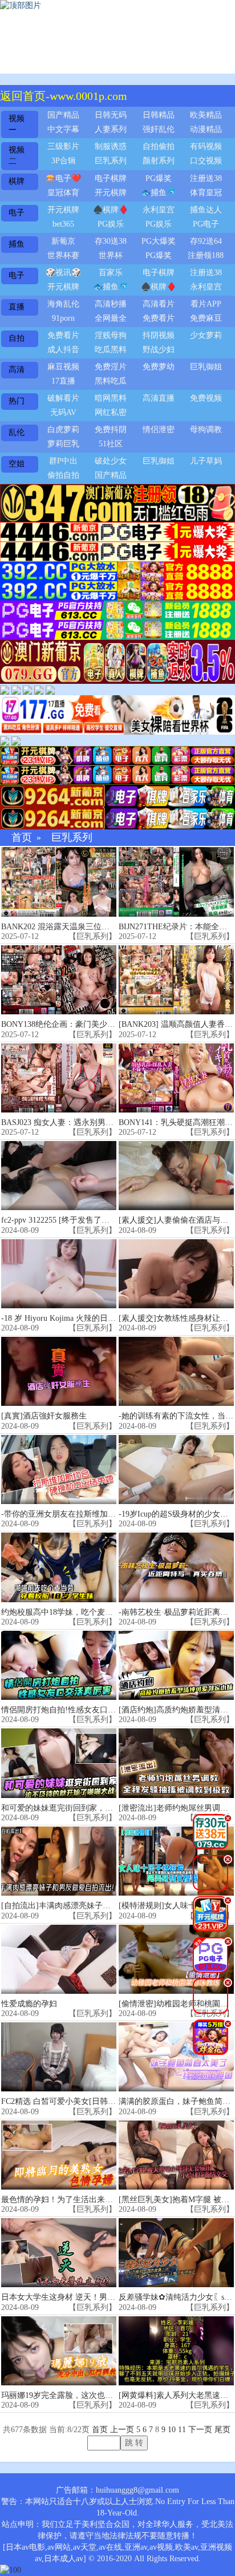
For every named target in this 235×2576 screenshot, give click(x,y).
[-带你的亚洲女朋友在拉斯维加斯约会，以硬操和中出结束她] (59, 1470)
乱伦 (17, 432)
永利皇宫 (159, 210)
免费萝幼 (159, 367)
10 (172, 2430)
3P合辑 (64, 161)
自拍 (17, 338)
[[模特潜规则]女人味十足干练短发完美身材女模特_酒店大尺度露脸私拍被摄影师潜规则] (176, 1861)
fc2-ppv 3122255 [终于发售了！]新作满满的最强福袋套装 (101, 1220)
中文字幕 (63, 129)
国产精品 (63, 115)
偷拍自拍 (63, 475)
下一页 (200, 2430)
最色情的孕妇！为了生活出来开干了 (65, 2200)
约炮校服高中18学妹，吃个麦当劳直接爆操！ (81, 1612)
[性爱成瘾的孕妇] (59, 1959)
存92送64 (206, 241)
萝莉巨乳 (63, 444)
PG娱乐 (111, 224)
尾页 (222, 2430)
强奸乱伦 (159, 129)
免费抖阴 (111, 430)
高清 (17, 370)
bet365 (63, 224)
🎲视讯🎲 (63, 273)
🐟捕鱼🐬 (159, 193)
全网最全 (111, 318)
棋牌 (17, 181)
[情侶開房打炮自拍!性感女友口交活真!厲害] (59, 1665)
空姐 (17, 464)
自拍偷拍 (159, 146)
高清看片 (159, 304)
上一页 (122, 2430)
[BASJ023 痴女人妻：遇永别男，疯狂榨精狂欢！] (59, 1078)
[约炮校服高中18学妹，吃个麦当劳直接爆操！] (59, 1567)
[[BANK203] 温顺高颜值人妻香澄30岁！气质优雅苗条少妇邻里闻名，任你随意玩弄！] (176, 980)
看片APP (206, 304)
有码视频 (206, 146)
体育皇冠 (206, 193)
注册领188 (206, 255)
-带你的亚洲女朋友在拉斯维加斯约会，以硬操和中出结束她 (106, 1514)
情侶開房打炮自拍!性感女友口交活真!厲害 (76, 1710)
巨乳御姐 (206, 367)
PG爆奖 (159, 178)
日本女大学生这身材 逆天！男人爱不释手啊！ (82, 2297)
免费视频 (206, 398)
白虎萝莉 (63, 430)
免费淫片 (111, 367)
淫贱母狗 (111, 335)
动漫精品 (206, 129)
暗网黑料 (111, 398)
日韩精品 (159, 115)
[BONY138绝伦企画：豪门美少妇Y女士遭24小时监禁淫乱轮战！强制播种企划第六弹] (59, 980)
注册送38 (206, 178)
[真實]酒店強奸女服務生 (44, 1416)
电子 (17, 213)
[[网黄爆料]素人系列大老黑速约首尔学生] (176, 2351)
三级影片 (63, 146)
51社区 (111, 444)
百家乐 (111, 273)
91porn (63, 318)
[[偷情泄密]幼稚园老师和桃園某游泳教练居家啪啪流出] (176, 1959)
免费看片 (159, 318)
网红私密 (111, 412)
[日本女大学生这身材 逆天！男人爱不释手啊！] (59, 2253)
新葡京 (63, 241)
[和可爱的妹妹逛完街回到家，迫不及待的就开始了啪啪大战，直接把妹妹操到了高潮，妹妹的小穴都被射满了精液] (59, 1763)
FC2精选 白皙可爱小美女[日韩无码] (64, 2101)
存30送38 (111, 241)
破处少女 (111, 461)
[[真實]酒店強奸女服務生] (59, 1371)
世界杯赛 (63, 255)
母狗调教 (206, 430)
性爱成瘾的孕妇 (29, 2004)
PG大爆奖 (159, 241)
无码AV (63, 412)
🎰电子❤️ (63, 178)
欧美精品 (206, 115)
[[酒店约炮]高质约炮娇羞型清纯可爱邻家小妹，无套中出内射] (176, 1665)
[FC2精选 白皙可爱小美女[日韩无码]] (59, 2057)
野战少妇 (159, 350)
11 (182, 2430)
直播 (17, 307)
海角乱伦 (63, 304)
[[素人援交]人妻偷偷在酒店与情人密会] (176, 1176)
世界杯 (111, 255)
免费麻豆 (206, 318)
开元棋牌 (111, 193)
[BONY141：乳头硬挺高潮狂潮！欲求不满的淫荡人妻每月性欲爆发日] (176, 1078)
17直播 (63, 381)
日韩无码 (111, 115)
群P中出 (63, 461)
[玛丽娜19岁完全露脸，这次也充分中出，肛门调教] (59, 2351)
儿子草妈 (206, 461)
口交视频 (206, 161)
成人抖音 (63, 350)
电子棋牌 (111, 178)
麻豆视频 (63, 367)
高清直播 (159, 398)
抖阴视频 (159, 335)
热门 (17, 401)
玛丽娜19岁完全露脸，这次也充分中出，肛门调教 (89, 2395)
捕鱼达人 (206, 210)
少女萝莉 (206, 335)
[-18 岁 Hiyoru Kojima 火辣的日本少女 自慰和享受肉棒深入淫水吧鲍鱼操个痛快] (59, 1274)
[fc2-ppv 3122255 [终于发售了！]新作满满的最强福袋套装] (59, 1176)
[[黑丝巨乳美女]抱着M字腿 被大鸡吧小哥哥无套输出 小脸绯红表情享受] (176, 2155)
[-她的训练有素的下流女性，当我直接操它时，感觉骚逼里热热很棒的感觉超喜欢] (176, 1371)
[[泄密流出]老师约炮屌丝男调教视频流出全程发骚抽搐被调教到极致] (176, 1763)
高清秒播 (111, 304)
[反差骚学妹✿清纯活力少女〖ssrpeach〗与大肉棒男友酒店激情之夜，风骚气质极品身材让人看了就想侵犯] (176, 2253)
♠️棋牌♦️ (111, 210)
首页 (22, 838)
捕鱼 (17, 244)
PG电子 (206, 224)
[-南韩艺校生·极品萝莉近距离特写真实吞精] (176, 1567)
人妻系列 (111, 129)
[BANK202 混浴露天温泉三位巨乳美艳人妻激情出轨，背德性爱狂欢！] (59, 882)
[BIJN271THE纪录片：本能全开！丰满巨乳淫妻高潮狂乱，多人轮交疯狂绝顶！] (176, 882)
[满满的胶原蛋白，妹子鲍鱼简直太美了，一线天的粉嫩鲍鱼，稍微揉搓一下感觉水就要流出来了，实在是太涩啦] (176, 2057)
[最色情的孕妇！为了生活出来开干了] (59, 2155)
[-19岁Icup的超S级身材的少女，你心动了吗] (176, 1470)
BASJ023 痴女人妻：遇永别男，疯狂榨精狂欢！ (85, 1122)
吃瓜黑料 (111, 350)
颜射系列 (159, 161)
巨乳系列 (111, 161)
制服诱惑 (111, 146)
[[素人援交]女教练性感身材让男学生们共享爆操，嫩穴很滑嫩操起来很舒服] (176, 1274)
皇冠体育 (63, 193)
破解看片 (63, 398)
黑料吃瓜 (111, 381)
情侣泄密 (159, 430)
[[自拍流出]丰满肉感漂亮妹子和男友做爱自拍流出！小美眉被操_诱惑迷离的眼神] (59, 1861)
